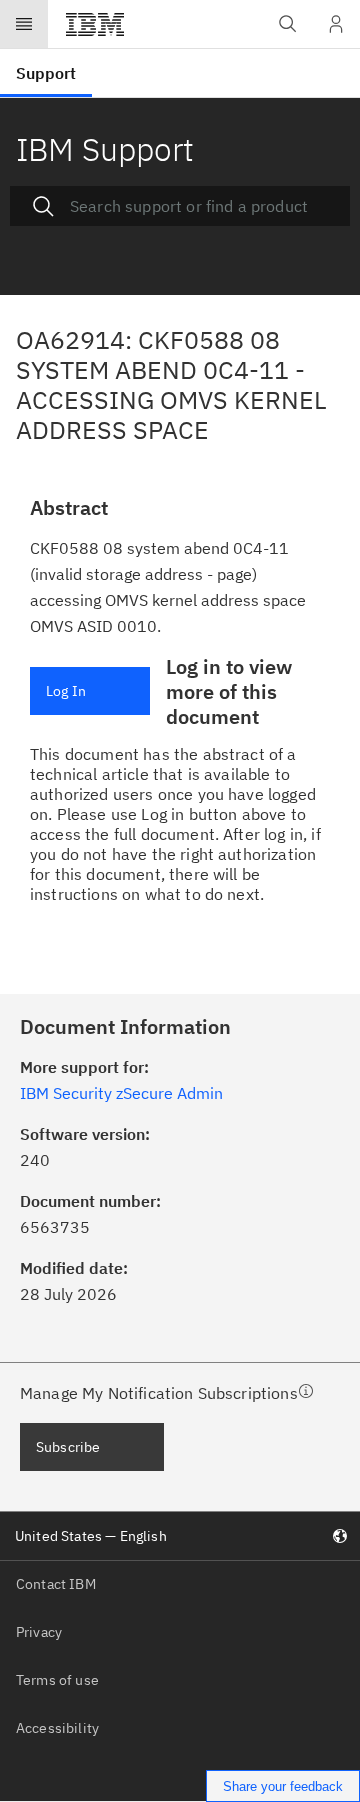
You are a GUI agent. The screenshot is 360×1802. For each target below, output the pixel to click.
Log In (66, 691)
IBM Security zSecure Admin (121, 1093)
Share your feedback (283, 1786)
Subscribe (68, 1447)
